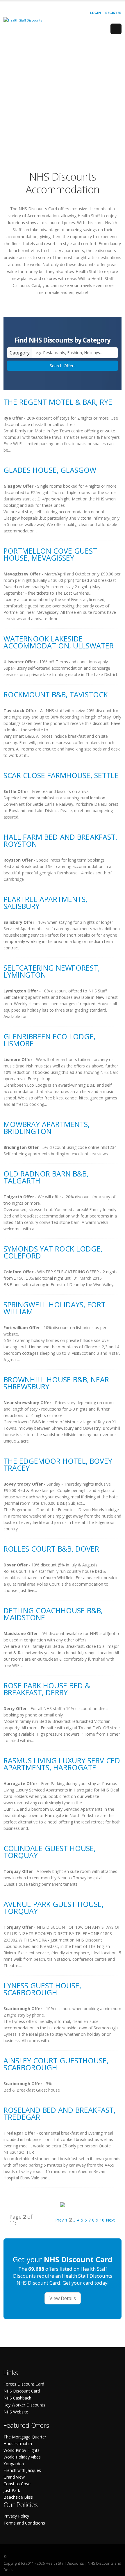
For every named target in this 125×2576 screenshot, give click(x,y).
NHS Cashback (17, 2398)
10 (102, 2220)
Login (95, 13)
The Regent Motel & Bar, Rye (58, 402)
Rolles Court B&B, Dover (51, 1549)
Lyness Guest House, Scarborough (42, 1989)
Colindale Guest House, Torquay (50, 1852)
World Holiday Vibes (22, 2457)
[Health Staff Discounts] (23, 20)
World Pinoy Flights (22, 2450)
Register (113, 13)
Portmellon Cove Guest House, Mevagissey (50, 554)
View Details (63, 2298)
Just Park (12, 2490)
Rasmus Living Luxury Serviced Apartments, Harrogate (62, 1764)
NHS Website (16, 2412)
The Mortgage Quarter (25, 2437)
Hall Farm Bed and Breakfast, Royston (60, 840)
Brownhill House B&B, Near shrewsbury (56, 1383)
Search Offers (63, 366)
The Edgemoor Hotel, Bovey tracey (58, 1464)
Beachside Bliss (18, 2497)
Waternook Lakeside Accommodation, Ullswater (59, 642)
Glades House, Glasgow (50, 470)
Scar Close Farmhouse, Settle (61, 775)
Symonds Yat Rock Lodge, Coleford (53, 1252)
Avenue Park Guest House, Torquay (53, 1908)
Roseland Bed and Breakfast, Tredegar (59, 2113)
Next (110, 2220)
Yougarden (14, 2464)
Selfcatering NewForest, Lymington (52, 971)
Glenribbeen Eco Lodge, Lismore (49, 1040)
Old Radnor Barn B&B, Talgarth (46, 1177)
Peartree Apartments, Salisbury (45, 903)
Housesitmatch (18, 2444)
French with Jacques (22, 2470)
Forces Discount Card (24, 2384)
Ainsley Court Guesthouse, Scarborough (56, 2064)
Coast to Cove (17, 2484)
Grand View (14, 2477)
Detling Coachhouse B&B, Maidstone (53, 1614)
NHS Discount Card (22, 2391)
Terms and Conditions (24, 2523)
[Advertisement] (63, 101)
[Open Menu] (116, 29)
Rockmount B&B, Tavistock (56, 694)
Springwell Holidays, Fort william (55, 1308)
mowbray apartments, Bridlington (47, 1128)
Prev (59, 2220)
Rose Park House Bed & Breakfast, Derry (47, 1689)
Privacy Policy (16, 2516)
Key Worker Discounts (24, 2405)
